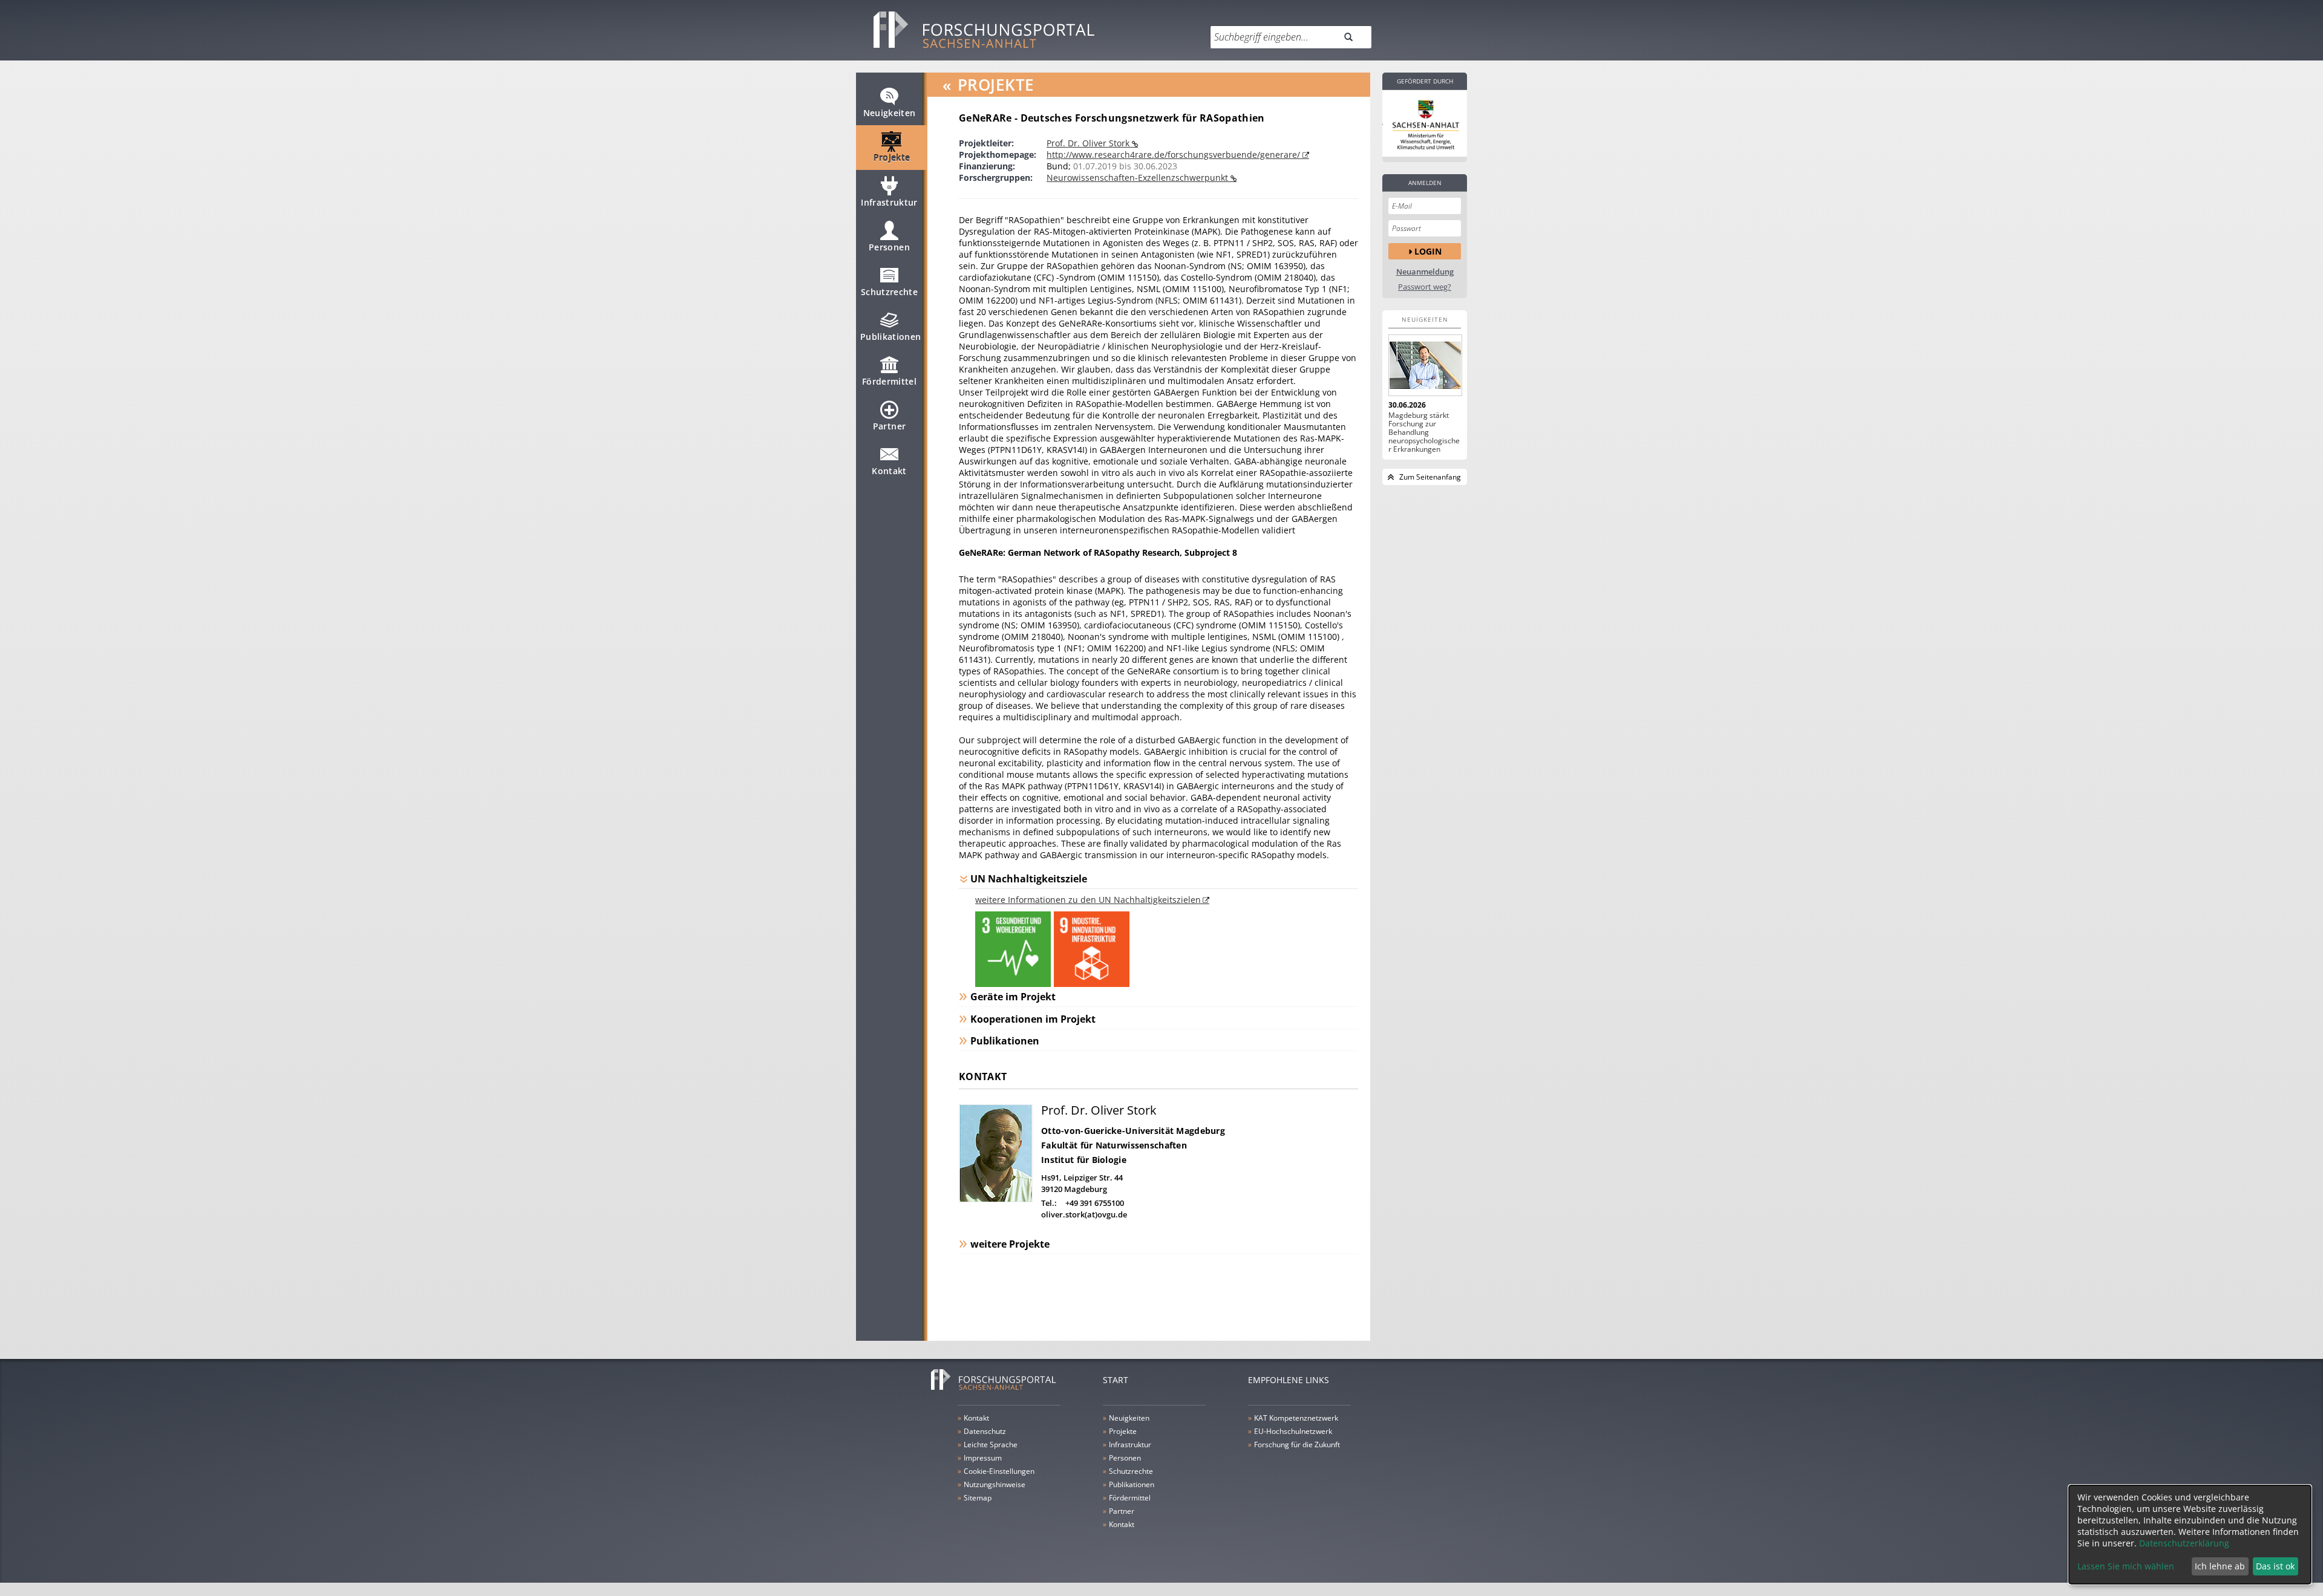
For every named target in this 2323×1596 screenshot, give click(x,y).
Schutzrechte (889, 292)
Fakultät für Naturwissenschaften (1114, 1145)
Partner (889, 426)
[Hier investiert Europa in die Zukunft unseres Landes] (1425, 123)
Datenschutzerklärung (2184, 1543)
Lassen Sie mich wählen (2126, 1566)
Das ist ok (2275, 1566)
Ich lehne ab (2220, 1566)
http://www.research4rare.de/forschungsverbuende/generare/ (1175, 155)
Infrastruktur (889, 202)
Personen (889, 247)
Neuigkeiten (890, 113)
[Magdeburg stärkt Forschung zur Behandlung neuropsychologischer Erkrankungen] (1425, 365)
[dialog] (2190, 1535)
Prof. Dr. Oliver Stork (1089, 143)
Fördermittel (889, 381)
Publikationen (891, 337)
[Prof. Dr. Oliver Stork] (996, 1199)
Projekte (892, 158)
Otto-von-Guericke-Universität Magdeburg (1133, 1131)
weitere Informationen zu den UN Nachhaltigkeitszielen (1088, 900)
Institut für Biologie (1084, 1160)
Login (1428, 251)
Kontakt (889, 471)
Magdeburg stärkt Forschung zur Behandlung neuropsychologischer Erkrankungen (1424, 432)
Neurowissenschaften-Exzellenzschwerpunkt (1139, 178)
